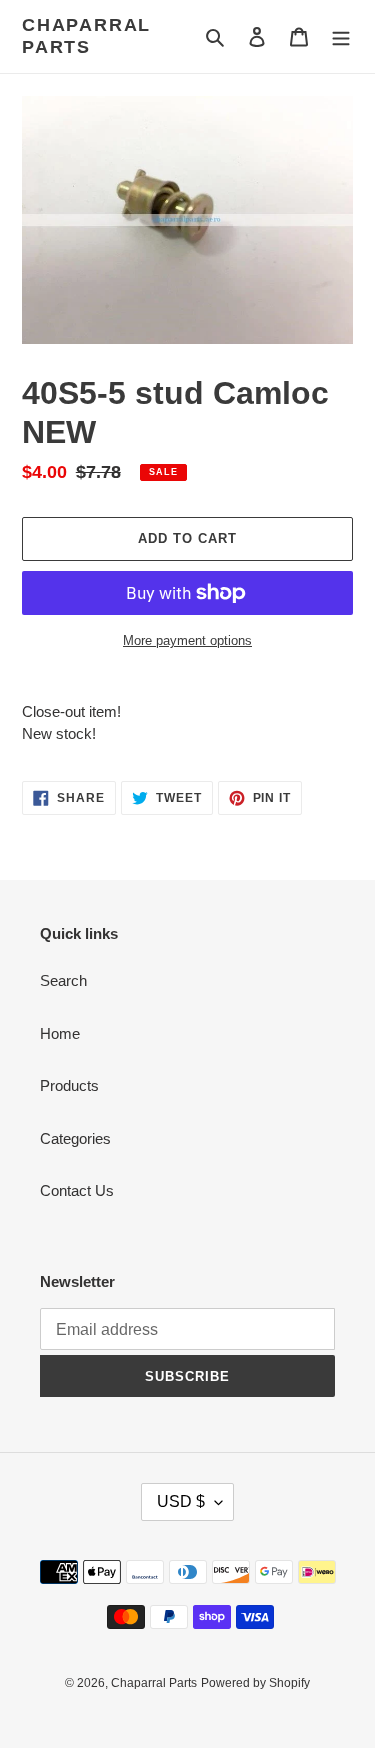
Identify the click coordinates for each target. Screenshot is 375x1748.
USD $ (181, 1501)
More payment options (187, 640)
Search (63, 980)
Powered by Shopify (255, 1683)
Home (60, 1033)
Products (69, 1085)
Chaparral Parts (86, 36)
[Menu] (341, 36)
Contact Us (77, 1190)
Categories (75, 1138)
